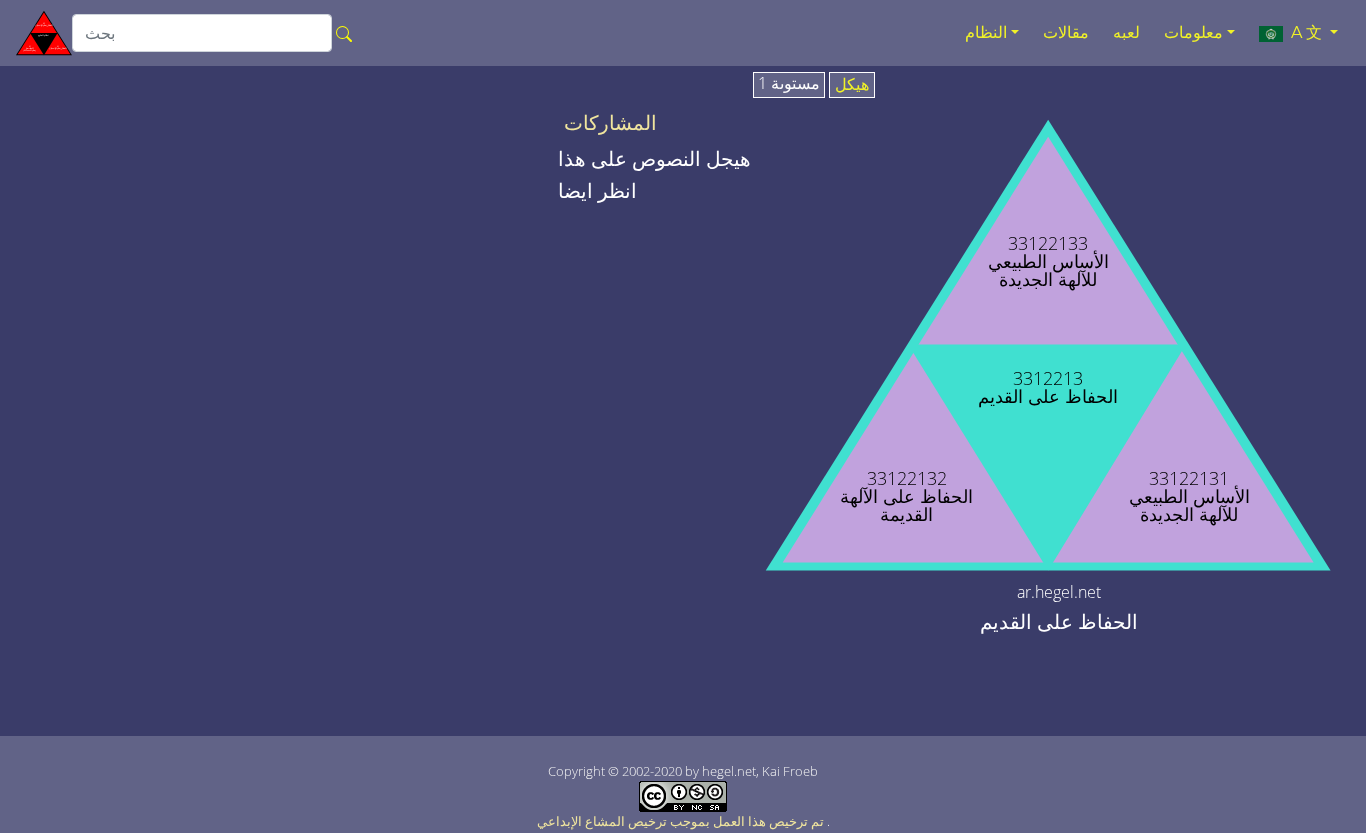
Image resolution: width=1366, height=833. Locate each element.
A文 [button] (1304, 32)
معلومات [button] (1193, 32)
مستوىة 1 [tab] (789, 84)
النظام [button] (986, 32)
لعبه (1126, 32)
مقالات (1066, 32)
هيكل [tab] (852, 85)
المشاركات (610, 123)
